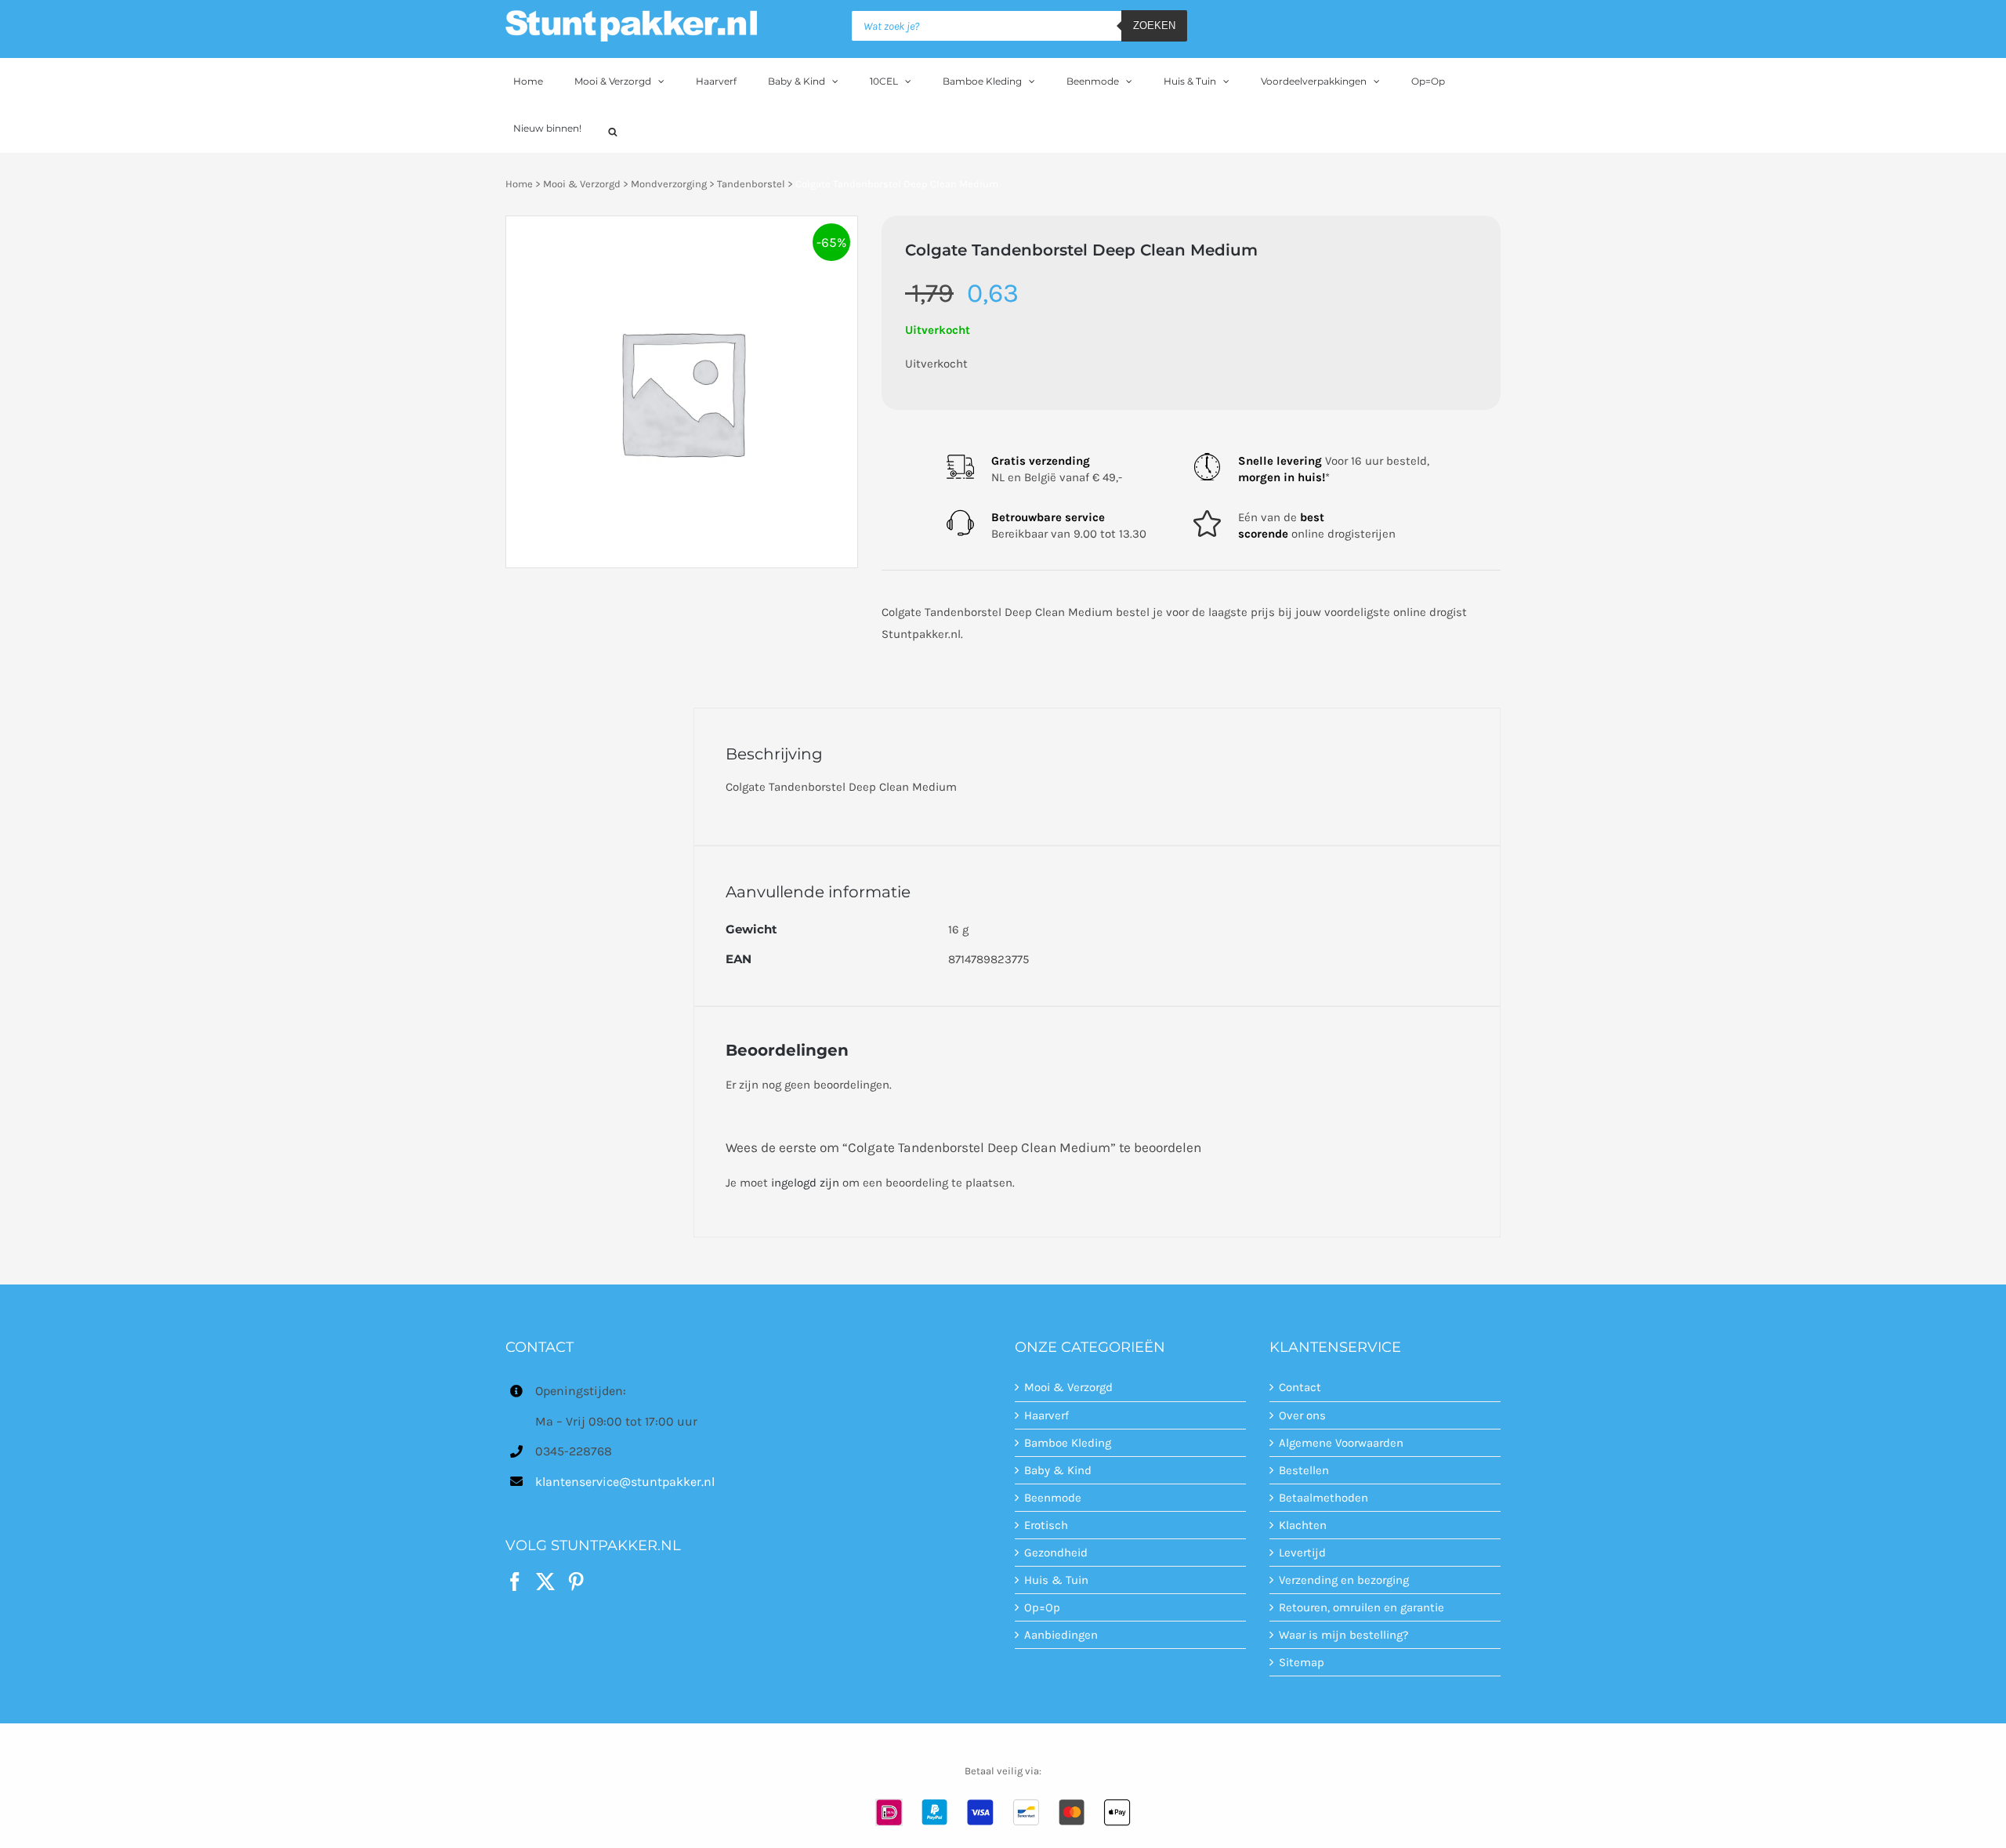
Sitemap (1302, 1662)
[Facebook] (515, 1582)
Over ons (1302, 1415)
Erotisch (1046, 1525)
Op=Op (1042, 1607)
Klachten (1303, 1525)
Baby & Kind (1058, 1470)
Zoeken (1154, 25)
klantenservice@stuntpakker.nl (625, 1482)
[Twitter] (545, 1582)
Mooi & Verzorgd (582, 184)
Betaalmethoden (1323, 1498)
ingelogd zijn (805, 1183)
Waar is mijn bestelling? (1343, 1635)
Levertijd (1302, 1553)
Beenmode (1053, 1498)
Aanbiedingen (1061, 1635)
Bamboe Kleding (1068, 1443)
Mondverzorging (669, 184)
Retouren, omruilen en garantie (1361, 1607)
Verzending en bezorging (1344, 1580)
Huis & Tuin (1056, 1580)
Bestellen (1304, 1470)
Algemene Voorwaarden (1341, 1443)
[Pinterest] (576, 1582)
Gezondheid (1056, 1553)
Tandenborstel (751, 184)
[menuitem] (536, 82)
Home (519, 184)
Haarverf (1046, 1415)
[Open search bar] (613, 130)
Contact (1300, 1387)
